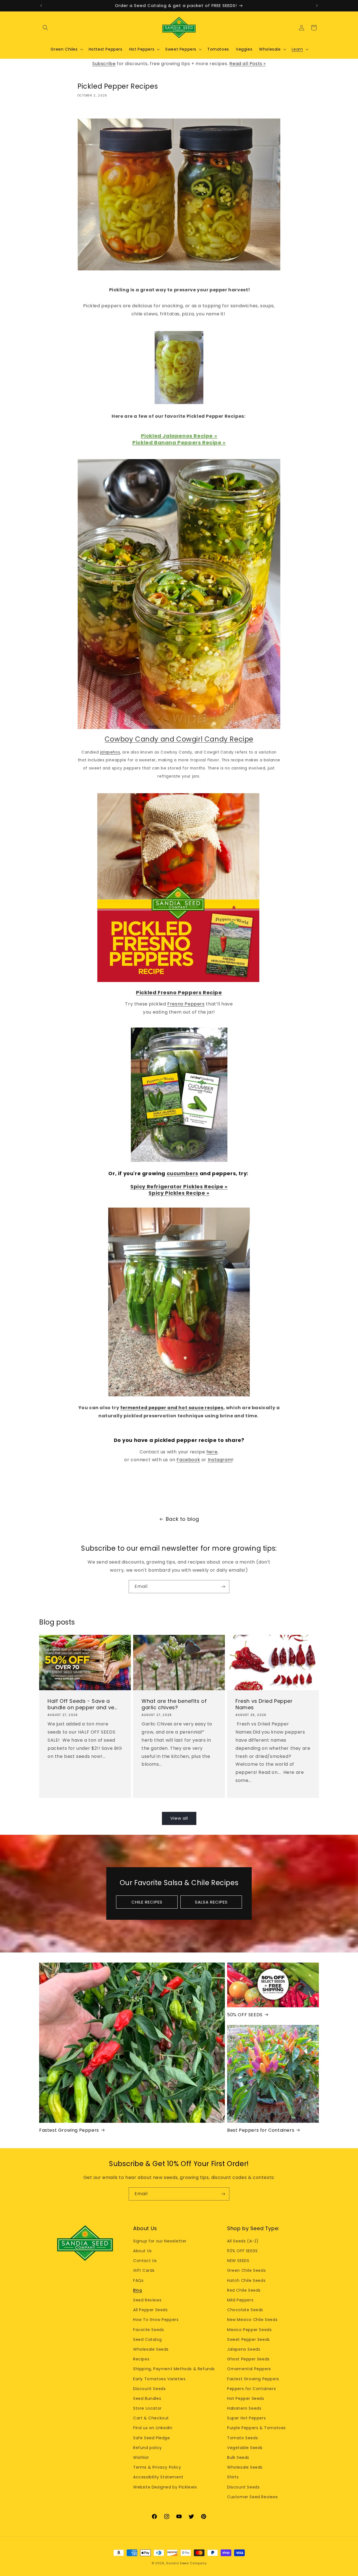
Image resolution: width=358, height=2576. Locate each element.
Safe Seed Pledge (152, 2438)
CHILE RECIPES (147, 1902)
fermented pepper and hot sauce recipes (172, 1408)
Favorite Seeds (149, 2330)
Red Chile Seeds (244, 2290)
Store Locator (147, 2408)
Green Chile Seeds (246, 2270)
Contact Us (145, 2261)
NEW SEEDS (238, 2261)
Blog (137, 2290)
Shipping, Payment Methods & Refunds (174, 2369)
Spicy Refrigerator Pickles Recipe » (179, 1187)
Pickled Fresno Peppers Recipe (179, 992)
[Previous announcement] (41, 6)
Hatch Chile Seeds (246, 2280)
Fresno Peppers (186, 1004)
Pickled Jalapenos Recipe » (179, 436)
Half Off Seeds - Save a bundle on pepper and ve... (83, 1704)
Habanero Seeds (244, 2408)
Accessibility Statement (158, 2477)
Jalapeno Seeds (244, 2349)
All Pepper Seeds (150, 2310)
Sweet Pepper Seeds (249, 2339)
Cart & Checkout (151, 2418)
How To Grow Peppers (156, 2320)
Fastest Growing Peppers (69, 2130)
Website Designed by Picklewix (165, 2487)
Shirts (233, 2477)
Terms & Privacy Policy (157, 2467)
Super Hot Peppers (246, 2418)
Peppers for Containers (251, 2389)
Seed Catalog (147, 2339)
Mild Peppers (240, 2300)
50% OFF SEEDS (245, 2015)
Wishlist (141, 2457)
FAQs (138, 2280)
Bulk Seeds (238, 2457)
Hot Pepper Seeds (246, 2398)
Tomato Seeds (242, 2438)
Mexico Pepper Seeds (249, 2330)
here (212, 1452)
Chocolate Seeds (245, 2310)
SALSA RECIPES (211, 1902)
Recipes (141, 2359)
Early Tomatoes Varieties (159, 2379)
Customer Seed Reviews (253, 2497)
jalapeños (110, 752)
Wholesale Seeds (151, 2349)
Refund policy (148, 2448)
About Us (143, 2251)
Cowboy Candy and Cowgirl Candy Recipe (179, 739)
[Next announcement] (317, 6)
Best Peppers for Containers (261, 2130)
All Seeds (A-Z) (243, 2241)
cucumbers (182, 1173)
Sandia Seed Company (186, 2563)
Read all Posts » (248, 64)
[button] (45, 28)
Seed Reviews (147, 2300)
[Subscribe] (223, 1587)
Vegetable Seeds (245, 2448)
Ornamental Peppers (249, 2369)
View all (179, 1818)
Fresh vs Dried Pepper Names (264, 1704)
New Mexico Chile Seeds (252, 2320)
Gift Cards (144, 2270)
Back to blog (182, 1519)
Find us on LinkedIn (153, 2428)
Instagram (220, 1460)
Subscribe (104, 64)
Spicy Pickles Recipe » (179, 1193)
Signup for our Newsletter (160, 2241)
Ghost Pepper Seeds (248, 2359)
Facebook (188, 1460)
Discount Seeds (149, 2389)
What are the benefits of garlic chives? (174, 1704)
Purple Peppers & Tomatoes (256, 2428)
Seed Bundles (147, 2398)
